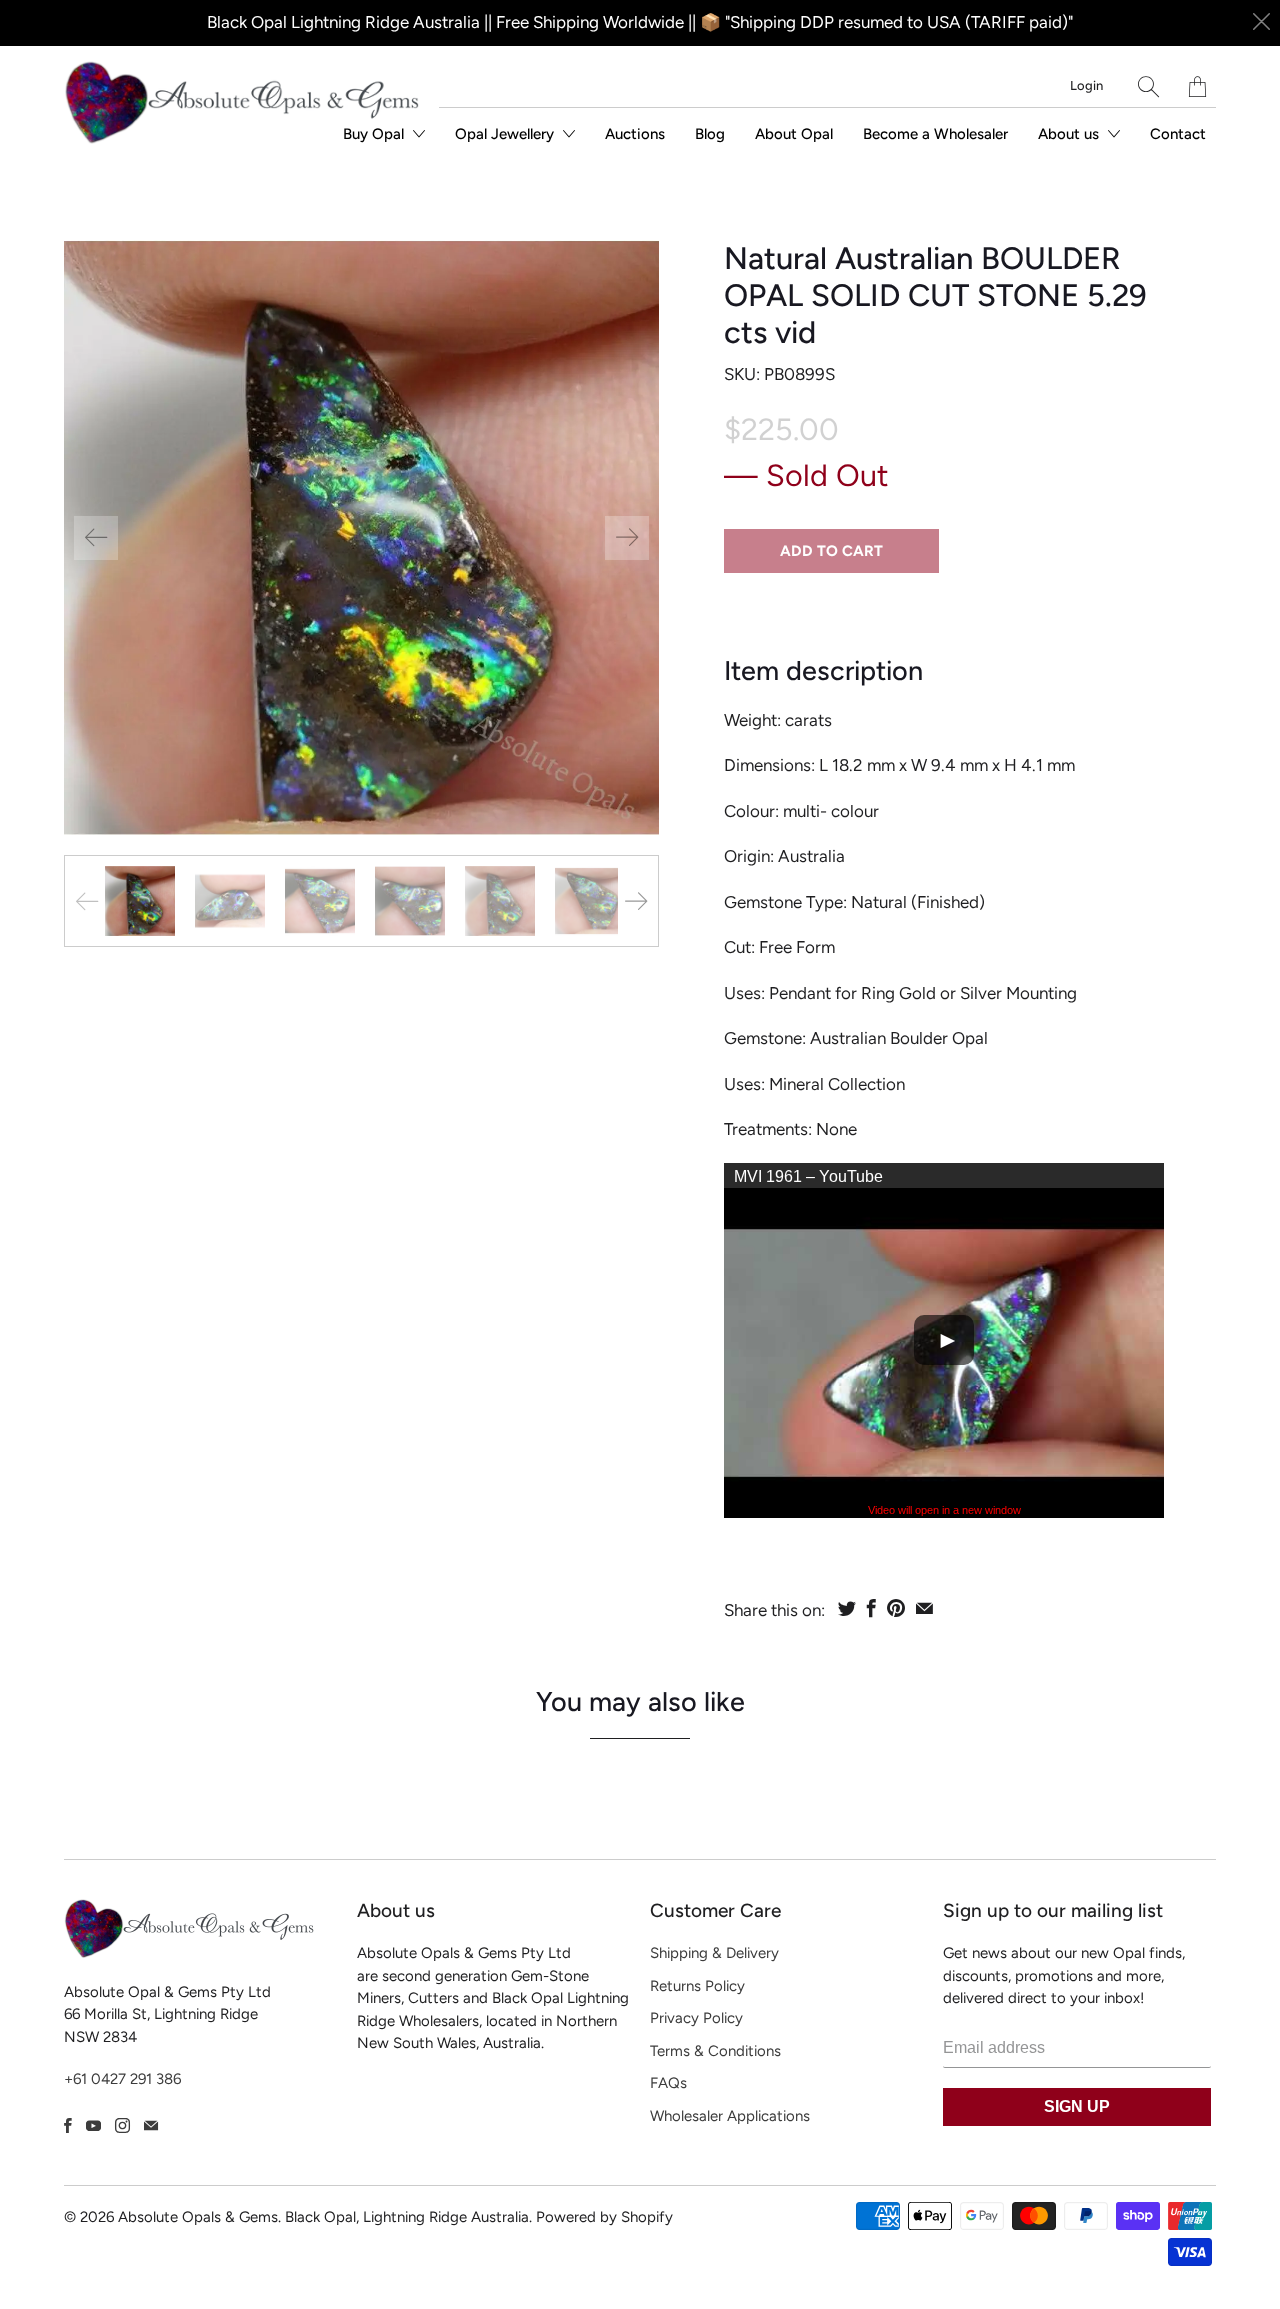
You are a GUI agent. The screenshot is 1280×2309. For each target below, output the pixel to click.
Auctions (635, 134)
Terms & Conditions (715, 2051)
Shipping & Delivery (714, 1953)
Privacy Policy (696, 2018)
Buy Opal (375, 134)
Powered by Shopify (604, 2217)
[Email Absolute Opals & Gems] (151, 2125)
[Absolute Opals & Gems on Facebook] (68, 2125)
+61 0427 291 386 (122, 2079)
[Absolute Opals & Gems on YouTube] (93, 2125)
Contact (1178, 134)
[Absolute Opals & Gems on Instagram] (122, 2125)
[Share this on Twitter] (847, 1608)
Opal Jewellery (506, 134)
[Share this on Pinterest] (896, 1608)
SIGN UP (1077, 2106)
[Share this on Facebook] (871, 1608)
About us (1070, 134)
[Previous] (96, 538)
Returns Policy (697, 1986)
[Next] (627, 538)
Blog (710, 134)
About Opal (794, 134)
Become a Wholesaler (935, 134)
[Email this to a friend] (924, 1608)
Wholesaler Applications (730, 2116)
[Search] (1148, 86)
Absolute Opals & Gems (198, 2217)
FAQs (668, 2083)
